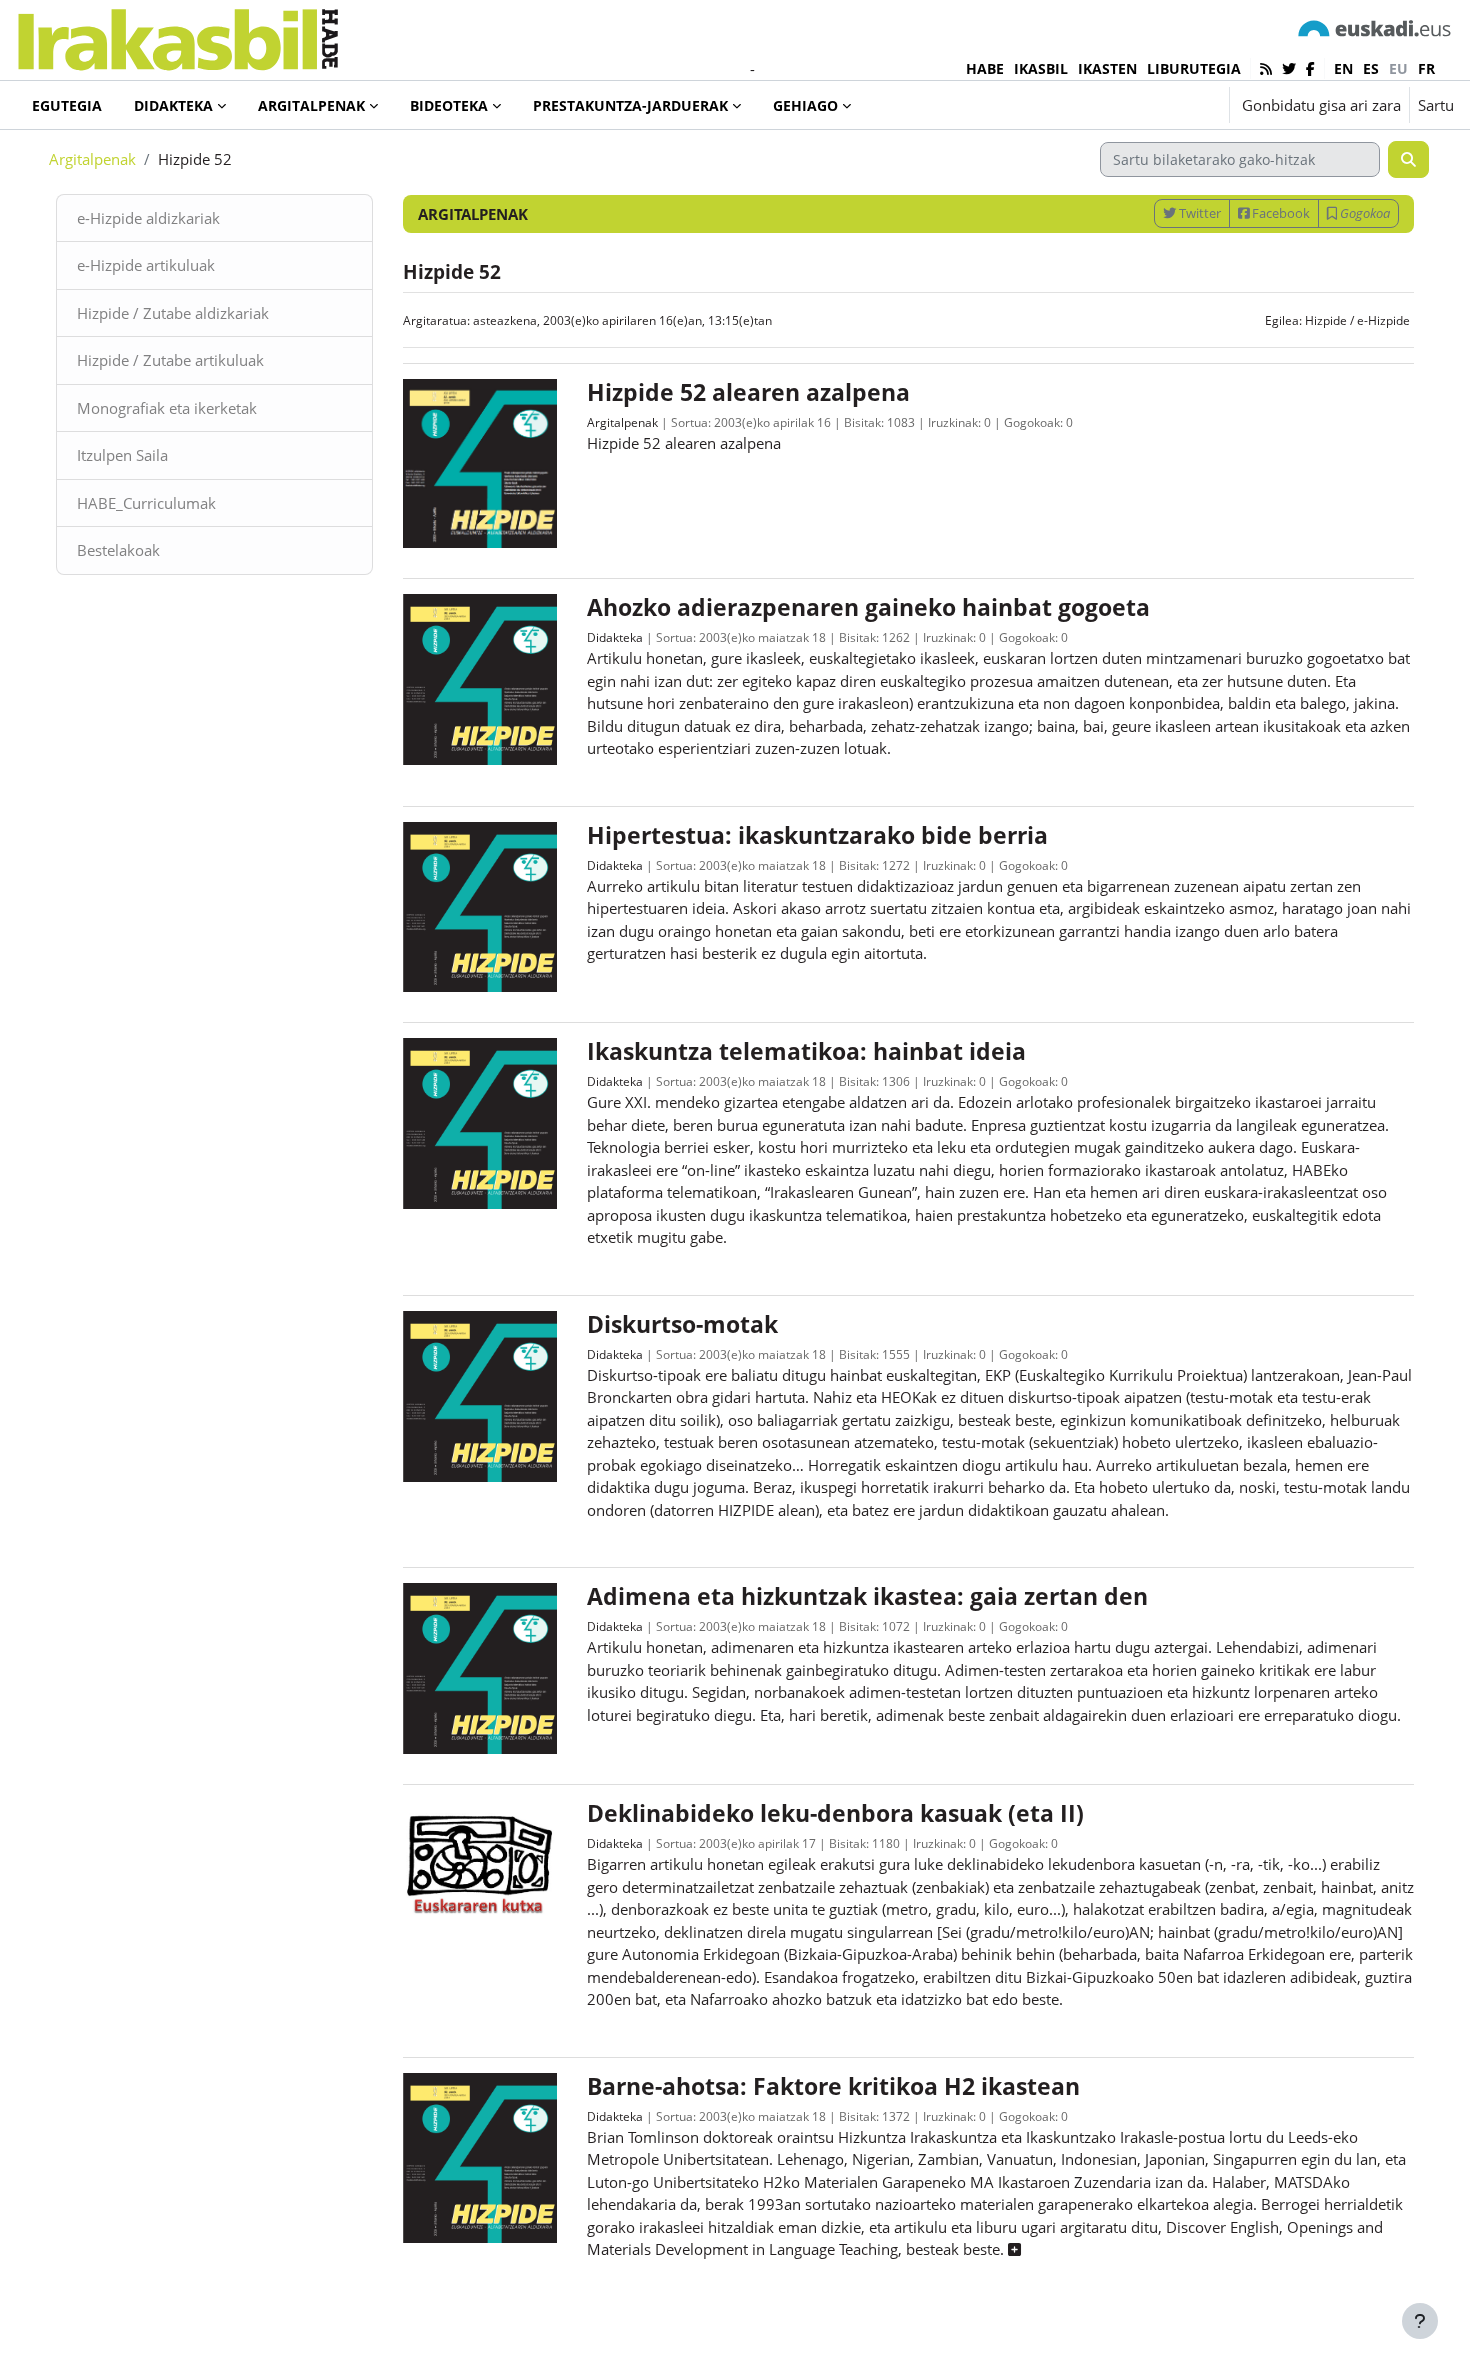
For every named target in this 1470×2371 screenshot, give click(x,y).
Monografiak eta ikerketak (167, 408)
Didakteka (615, 637)
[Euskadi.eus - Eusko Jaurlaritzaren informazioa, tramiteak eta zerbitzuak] (1375, 27)
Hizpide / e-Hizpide (1357, 320)
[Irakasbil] (177, 34)
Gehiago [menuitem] (805, 105)
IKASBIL (1041, 68)
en (1343, 68)
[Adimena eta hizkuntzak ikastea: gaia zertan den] (480, 1667)
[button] (1152, 105)
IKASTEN (1107, 68)
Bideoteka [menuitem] (449, 105)
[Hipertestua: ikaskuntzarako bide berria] (480, 905)
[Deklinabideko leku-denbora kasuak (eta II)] (480, 1860)
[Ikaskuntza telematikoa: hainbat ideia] (480, 1122)
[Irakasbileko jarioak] (1266, 68)
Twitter (1198, 213)
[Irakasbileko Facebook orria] (1310, 68)
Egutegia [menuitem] (67, 105)
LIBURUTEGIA (1194, 68)
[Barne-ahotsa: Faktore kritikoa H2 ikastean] (480, 2156)
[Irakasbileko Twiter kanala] (1289, 68)
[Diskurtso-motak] (480, 1394)
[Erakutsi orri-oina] (1420, 2321)
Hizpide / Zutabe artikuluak (170, 360)
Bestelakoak (118, 550)
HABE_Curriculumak (146, 503)
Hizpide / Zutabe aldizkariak (173, 313)
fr (1426, 68)
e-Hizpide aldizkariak (148, 218)
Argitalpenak (92, 159)
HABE (985, 68)
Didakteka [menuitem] (173, 105)
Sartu (1436, 105)
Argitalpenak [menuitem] (311, 105)
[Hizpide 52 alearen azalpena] (480, 462)
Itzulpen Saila (122, 455)
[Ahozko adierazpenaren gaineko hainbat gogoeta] (480, 678)
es (1371, 68)
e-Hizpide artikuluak (146, 265)
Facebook (1279, 213)
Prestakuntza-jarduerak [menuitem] (630, 105)
